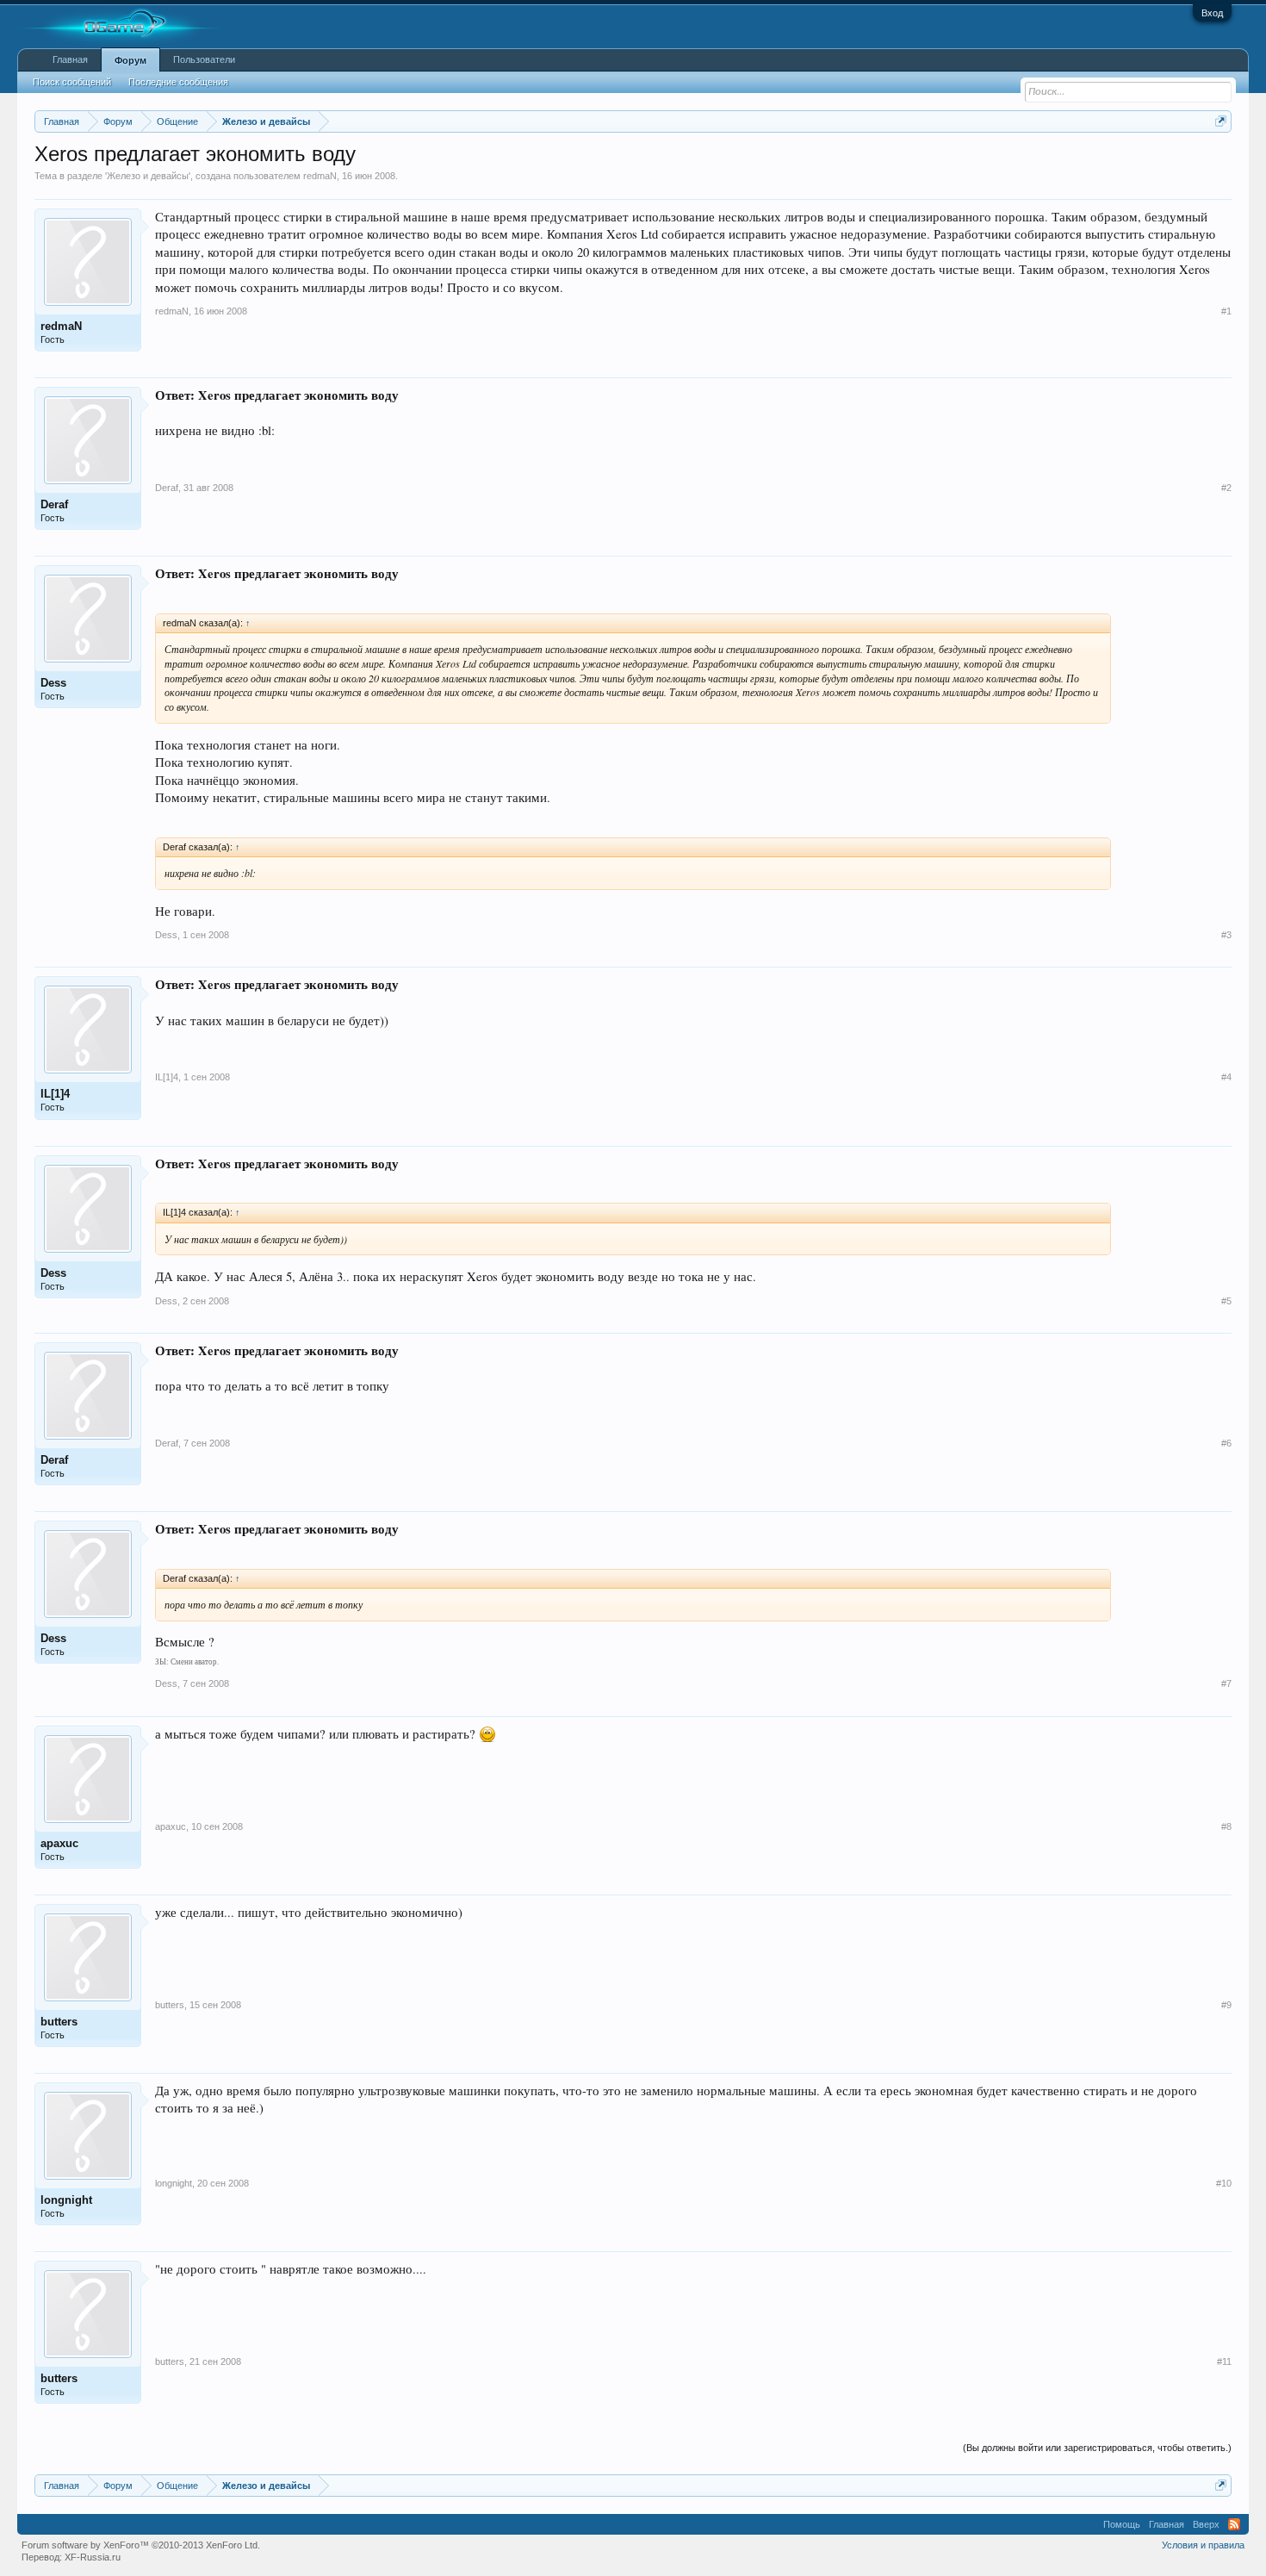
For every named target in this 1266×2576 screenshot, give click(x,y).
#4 (1226, 1077)
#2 (1226, 488)
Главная (70, 59)
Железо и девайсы (148, 176)
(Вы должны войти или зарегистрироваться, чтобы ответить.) (1097, 2448)
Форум (130, 60)
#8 (1226, 1826)
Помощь (1122, 2524)
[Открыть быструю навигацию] (1221, 121)
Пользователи (204, 59)
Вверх (1206, 2524)
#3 (1226, 935)
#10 (1224, 2183)
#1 (1226, 311)
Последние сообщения (178, 82)
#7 (1226, 1683)
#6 (1226, 1443)
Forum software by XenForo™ (141, 2545)
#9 (1226, 2005)
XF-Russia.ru (93, 2557)
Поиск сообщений (72, 82)
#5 (1226, 1301)
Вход (1212, 13)
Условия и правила (1203, 2545)
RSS (1234, 2524)
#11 (1224, 2361)
